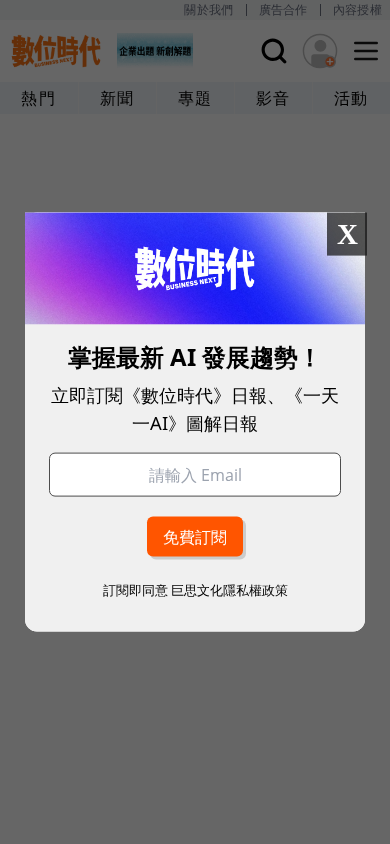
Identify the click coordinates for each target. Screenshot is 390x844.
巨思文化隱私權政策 (229, 589)
